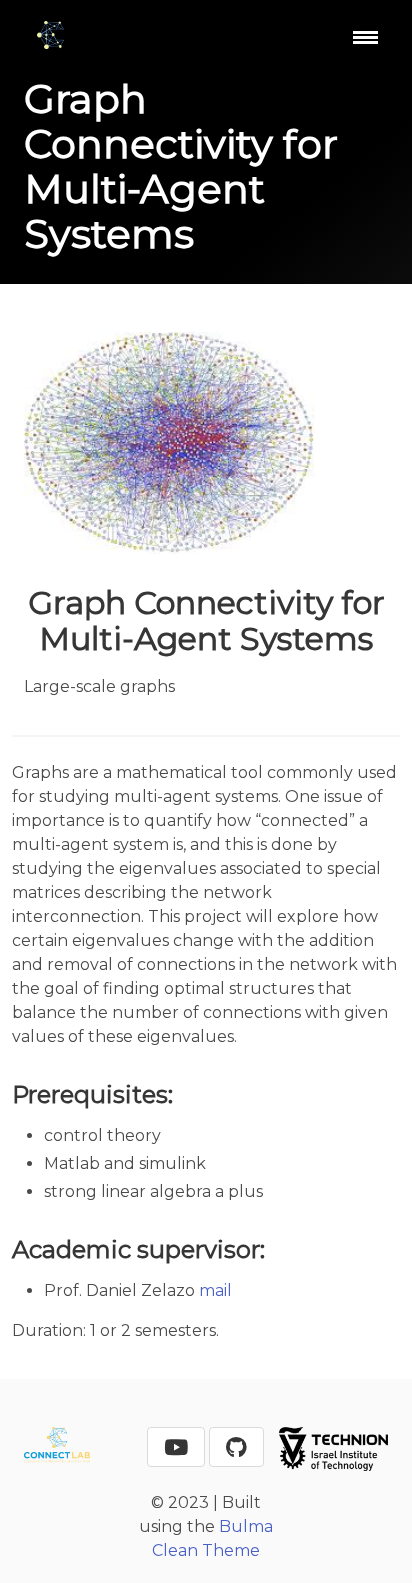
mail (215, 1290)
